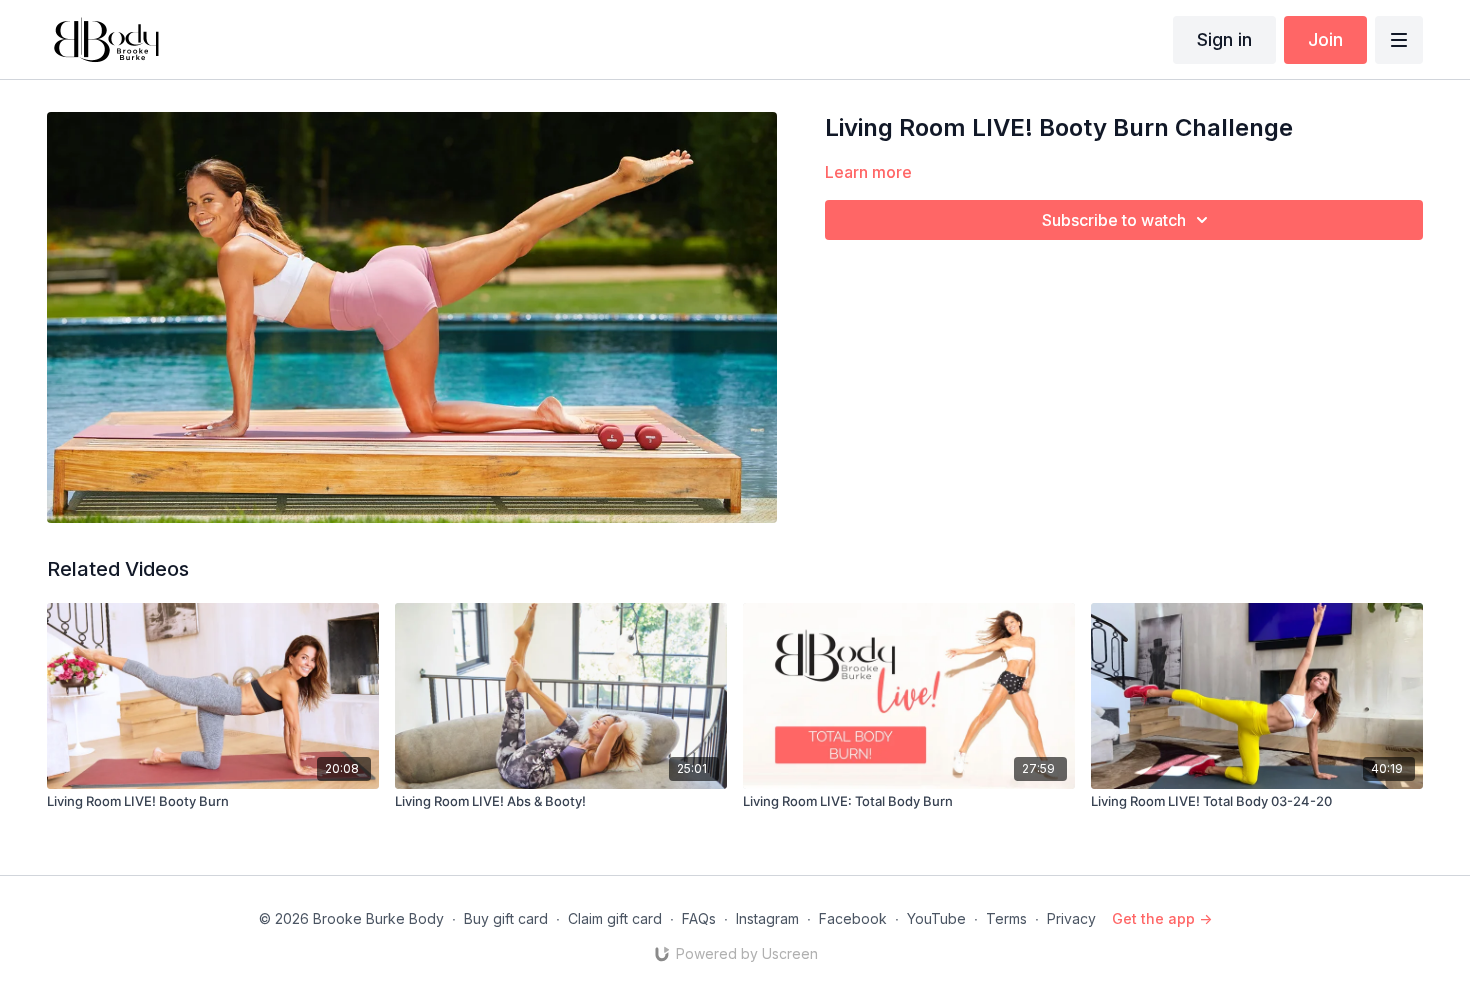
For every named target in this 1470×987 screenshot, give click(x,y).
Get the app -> (1162, 918)
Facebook (853, 918)
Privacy (1071, 918)
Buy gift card (506, 918)
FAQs (699, 918)
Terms (1006, 918)
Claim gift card (615, 918)
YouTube (936, 918)
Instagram (767, 918)
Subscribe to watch (1114, 220)
